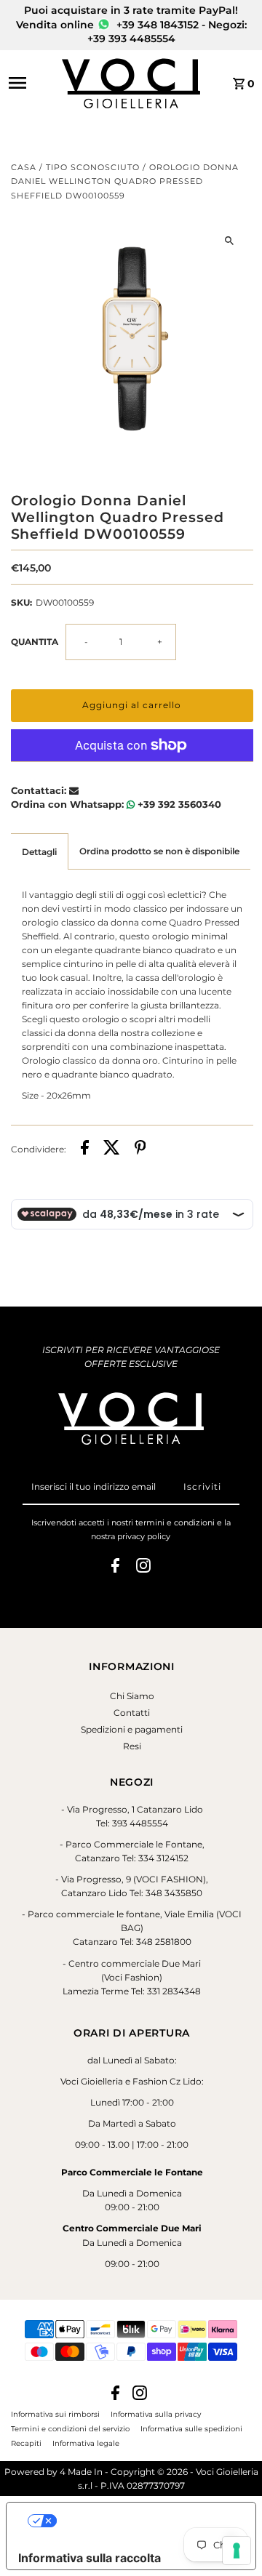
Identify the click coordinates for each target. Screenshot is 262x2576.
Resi (132, 1746)
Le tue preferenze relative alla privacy (146, 2521)
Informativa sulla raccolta (90, 2558)
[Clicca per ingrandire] (230, 241)
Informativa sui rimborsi (55, 2414)
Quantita (35, 642)
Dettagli (39, 852)
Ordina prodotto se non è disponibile (159, 851)
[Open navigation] (31, 83)
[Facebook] (115, 1568)
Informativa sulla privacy (156, 2414)
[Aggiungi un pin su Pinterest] (140, 1149)
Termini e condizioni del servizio (70, 2428)
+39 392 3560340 (178, 804)
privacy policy (144, 1536)
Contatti (132, 1713)
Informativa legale (86, 2443)
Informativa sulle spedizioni (191, 2428)
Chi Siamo (132, 1696)
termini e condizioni (175, 1522)
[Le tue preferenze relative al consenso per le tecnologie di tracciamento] (237, 2551)
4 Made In (81, 2472)
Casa (24, 167)
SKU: (21, 602)
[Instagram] (143, 1568)
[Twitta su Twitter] (112, 1149)
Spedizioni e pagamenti (132, 1729)
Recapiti (26, 2443)
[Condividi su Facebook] (85, 1149)
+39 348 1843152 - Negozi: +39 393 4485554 (167, 32)
